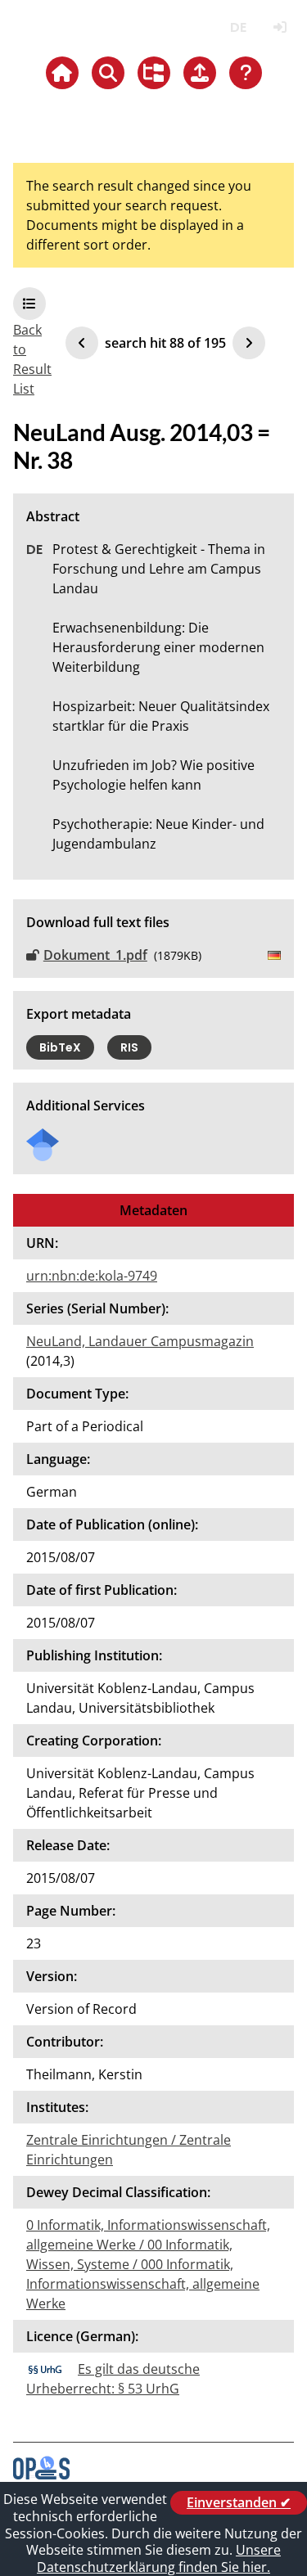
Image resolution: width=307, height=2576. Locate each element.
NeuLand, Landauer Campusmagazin (140, 1341)
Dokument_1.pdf (95, 955)
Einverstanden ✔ (239, 2502)
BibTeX (60, 1047)
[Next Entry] (249, 343)
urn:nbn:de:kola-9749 (92, 1276)
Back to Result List (32, 359)
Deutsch (238, 27)
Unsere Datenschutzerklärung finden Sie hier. (159, 2558)
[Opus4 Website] (41, 2475)
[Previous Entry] (82, 343)
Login (280, 27)
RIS (129, 1047)
